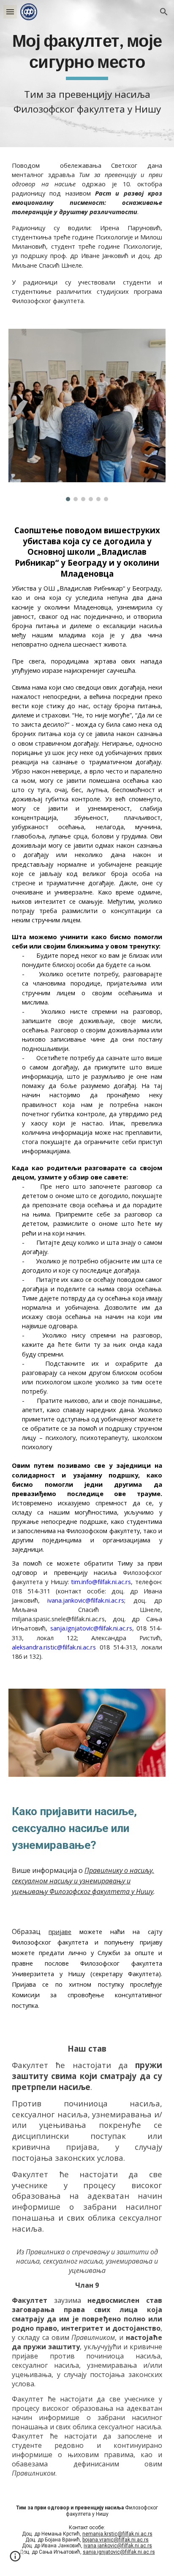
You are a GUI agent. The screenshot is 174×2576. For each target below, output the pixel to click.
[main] (87, 74)
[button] (10, 12)
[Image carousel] (87, 415)
